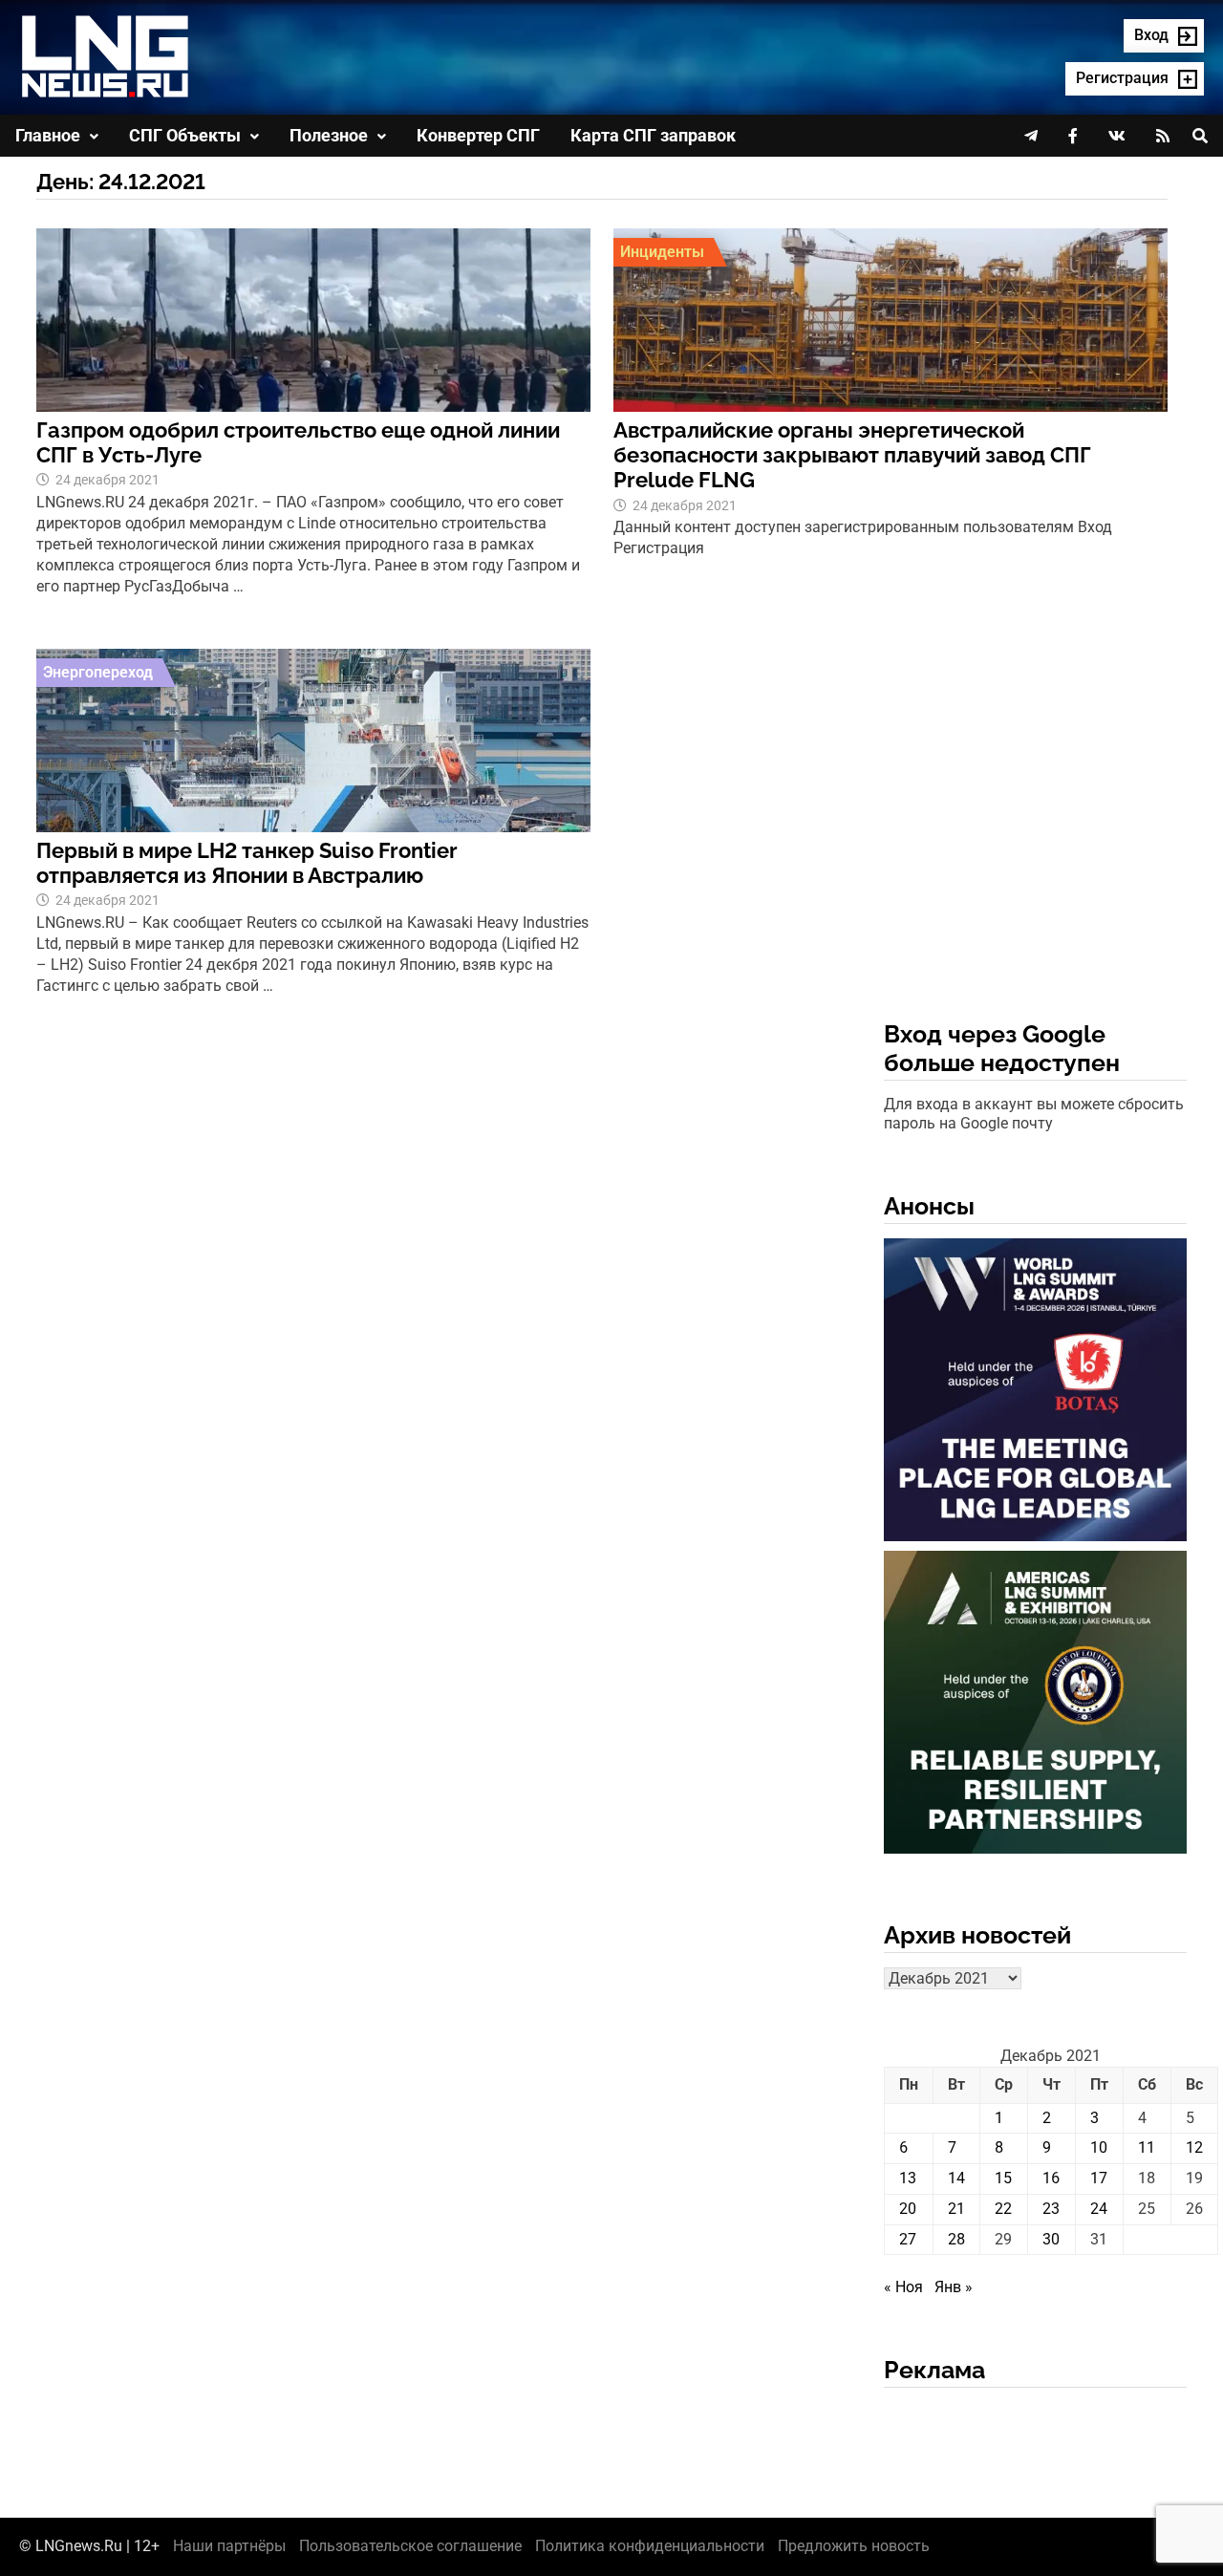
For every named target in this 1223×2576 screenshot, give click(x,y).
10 (1099, 2147)
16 (1051, 2178)
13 (908, 2178)
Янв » (954, 2287)
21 (956, 2209)
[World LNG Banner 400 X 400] (1035, 1394)
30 (1051, 2239)
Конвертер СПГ (478, 135)
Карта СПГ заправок (653, 135)
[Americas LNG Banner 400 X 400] (1035, 1706)
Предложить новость (854, 2546)
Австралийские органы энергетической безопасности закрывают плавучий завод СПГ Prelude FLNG (852, 455)
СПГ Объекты (185, 135)
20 (908, 2209)
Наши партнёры (229, 2546)
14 (956, 2178)
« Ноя (903, 2287)
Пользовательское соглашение (410, 2546)
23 (1051, 2209)
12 (1194, 2147)
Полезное (329, 135)
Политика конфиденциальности (650, 2546)
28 (956, 2239)
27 (908, 2239)
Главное (48, 135)
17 (1099, 2178)
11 (1147, 2147)
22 (1003, 2209)
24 (1099, 2209)
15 (1003, 2178)
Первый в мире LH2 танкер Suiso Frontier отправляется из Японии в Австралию (247, 863)
